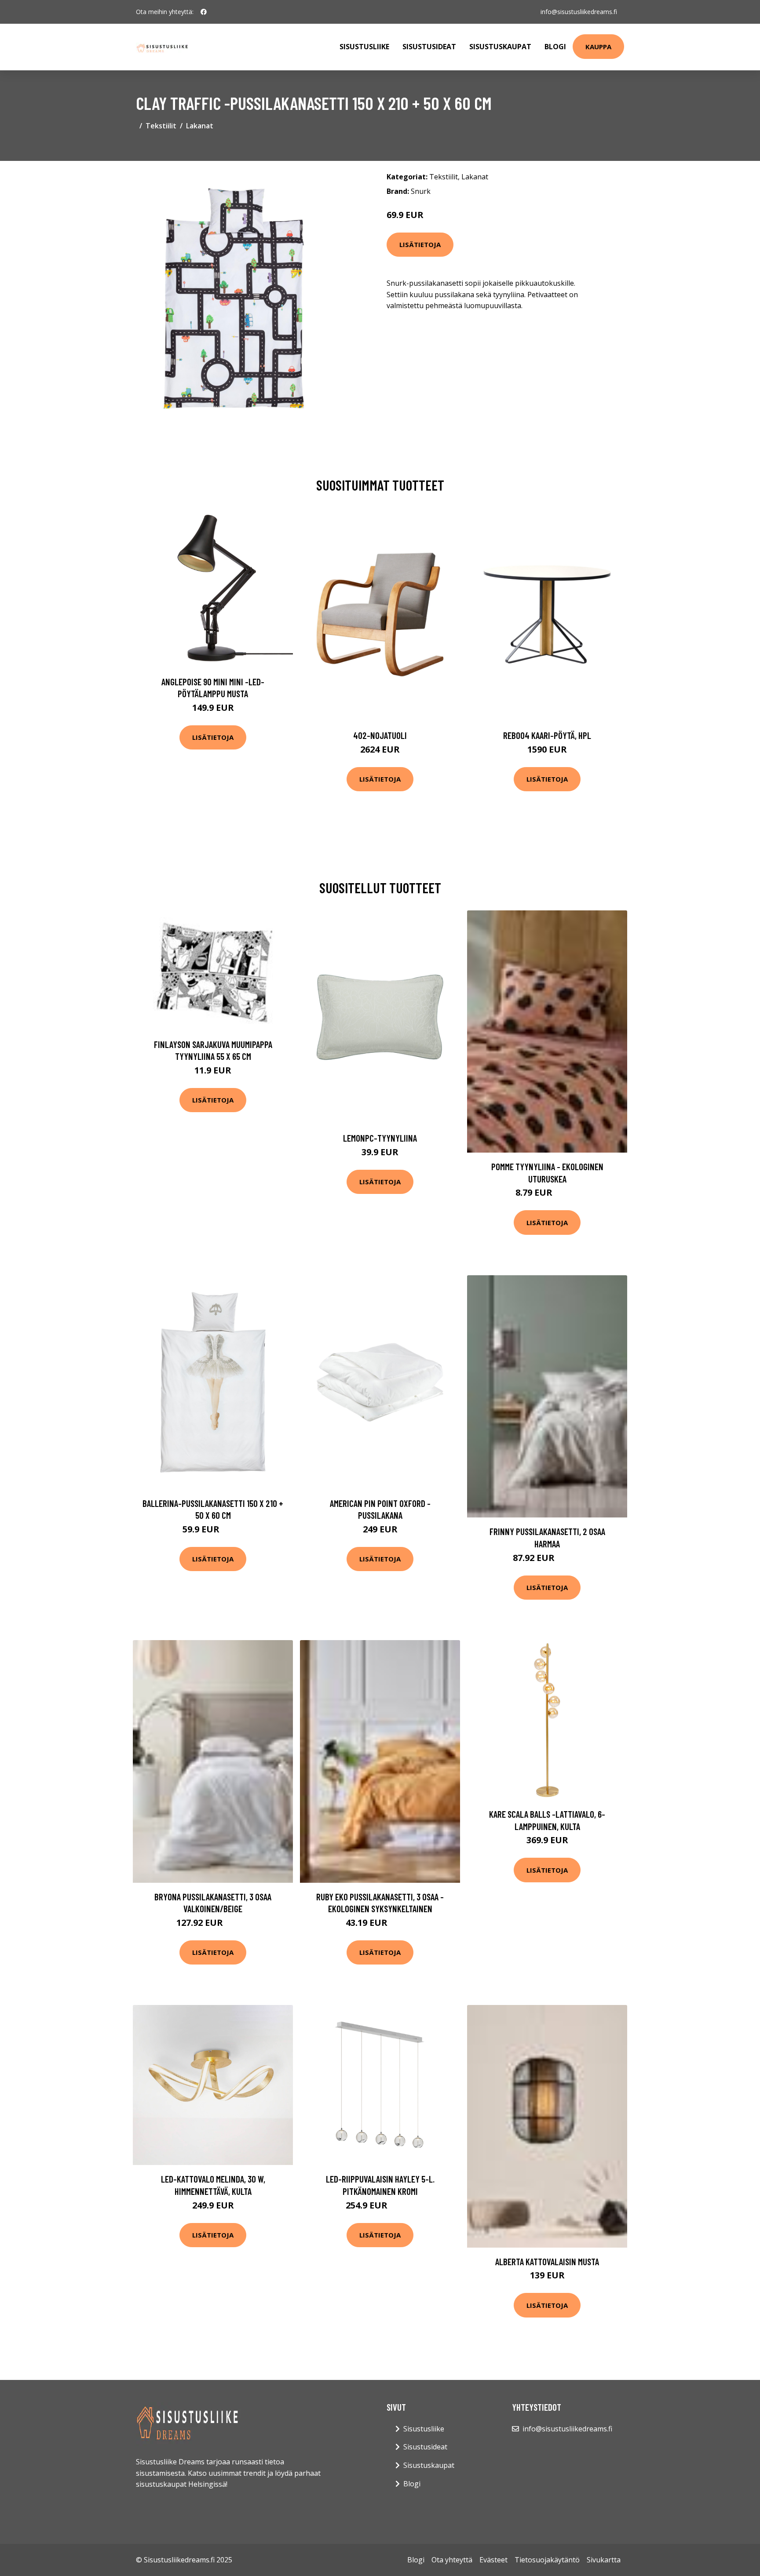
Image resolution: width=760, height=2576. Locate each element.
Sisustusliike (364, 47)
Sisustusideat (429, 47)
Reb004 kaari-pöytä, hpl (547, 735)
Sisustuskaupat (500, 47)
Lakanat (200, 126)
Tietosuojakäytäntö (547, 2560)
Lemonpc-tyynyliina (380, 1138)
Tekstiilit (161, 126)
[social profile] (204, 12)
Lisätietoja (420, 244)
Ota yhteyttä (452, 2560)
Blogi (555, 47)
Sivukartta (604, 2560)
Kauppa (598, 47)
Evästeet (493, 2560)
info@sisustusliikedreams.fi (579, 12)
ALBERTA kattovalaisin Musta (547, 2261)
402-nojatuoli (380, 735)
